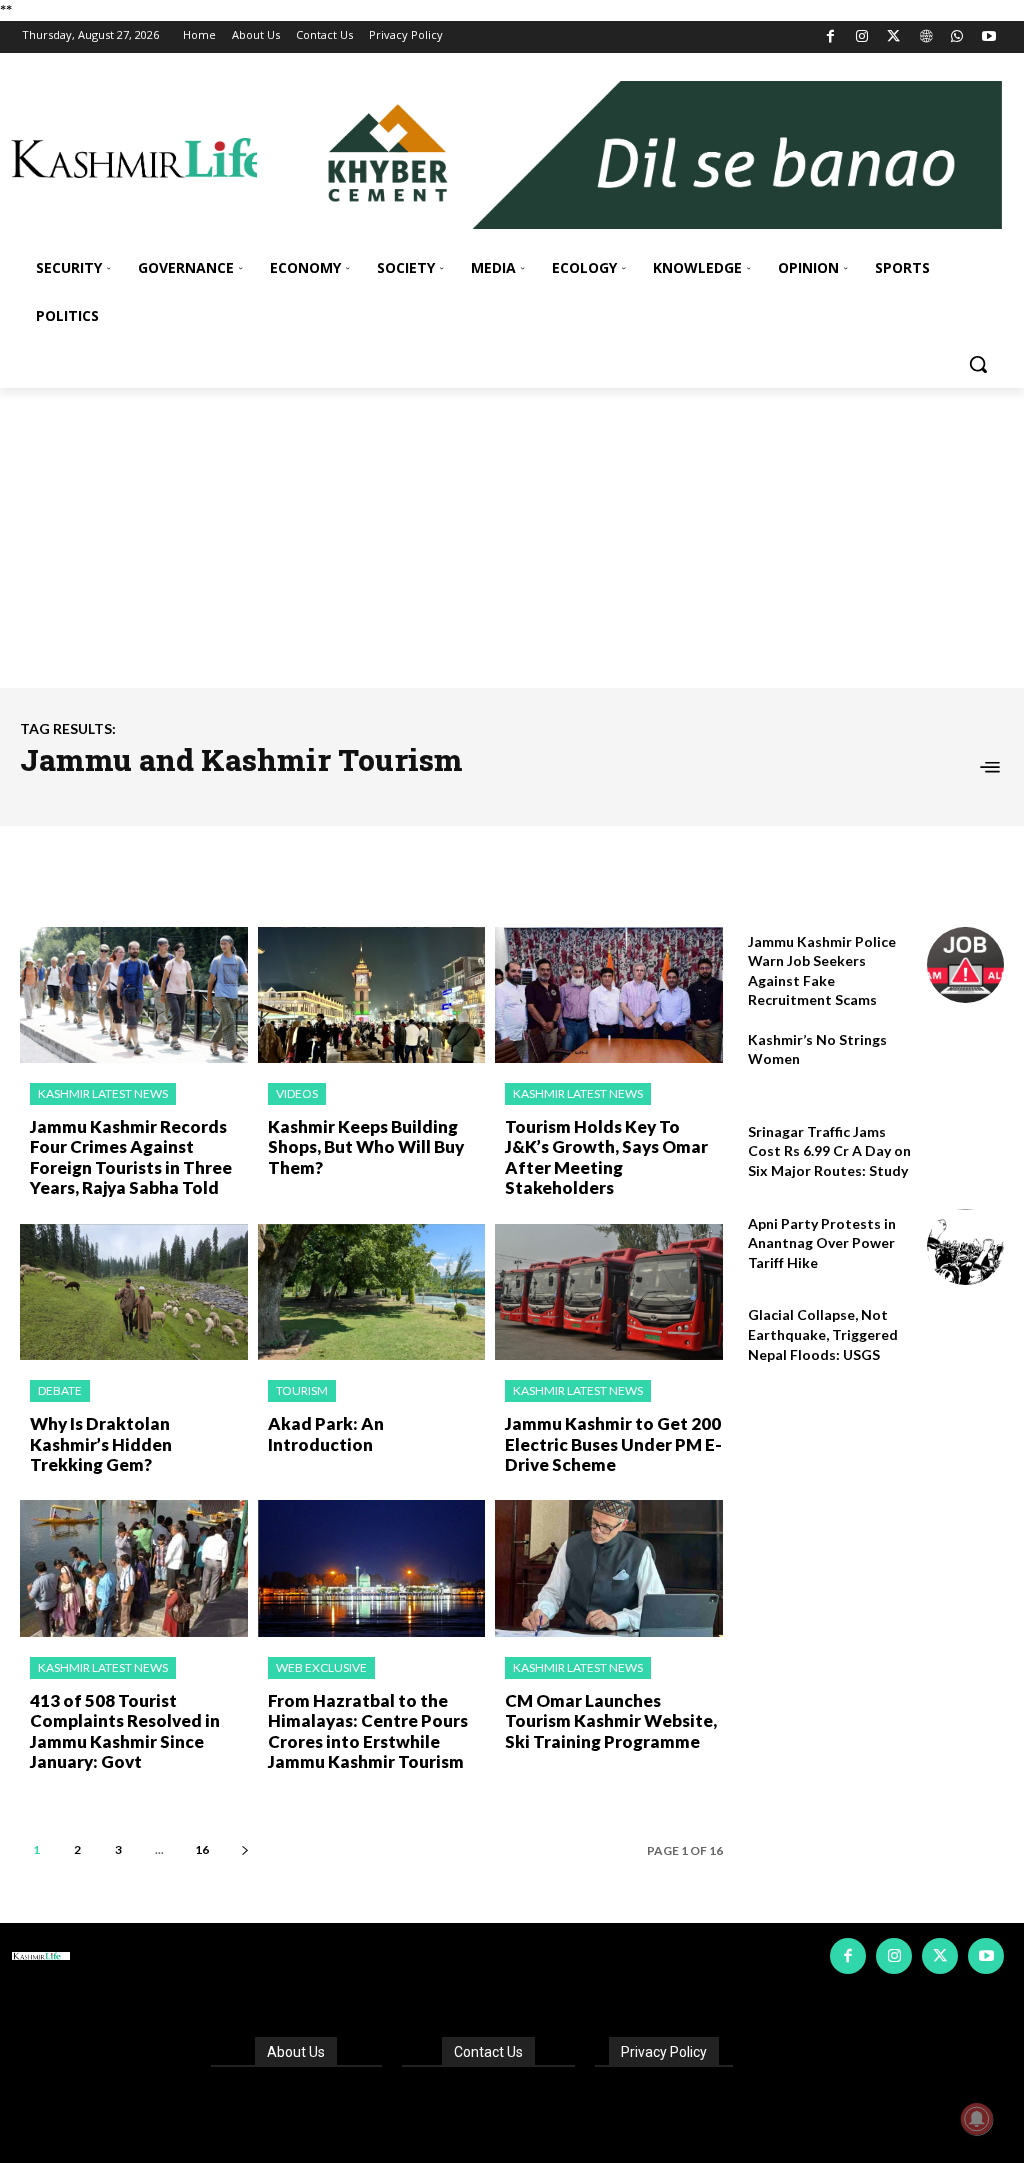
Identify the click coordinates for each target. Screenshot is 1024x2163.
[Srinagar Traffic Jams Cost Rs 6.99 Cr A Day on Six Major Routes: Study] (965, 1155)
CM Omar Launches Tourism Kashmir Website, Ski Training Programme (611, 1721)
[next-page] (244, 1849)
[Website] (925, 37)
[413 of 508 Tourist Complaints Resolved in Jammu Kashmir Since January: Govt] (134, 1568)
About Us (296, 2052)
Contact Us (488, 2052)
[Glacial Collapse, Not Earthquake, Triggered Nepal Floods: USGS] (965, 1338)
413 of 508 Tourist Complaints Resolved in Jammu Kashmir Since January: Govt (125, 1731)
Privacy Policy (664, 2052)
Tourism (302, 1390)
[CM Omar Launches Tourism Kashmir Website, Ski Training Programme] (609, 1568)
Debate (60, 1390)
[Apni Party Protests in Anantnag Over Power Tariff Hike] (965, 1247)
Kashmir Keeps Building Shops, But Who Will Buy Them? (366, 1147)
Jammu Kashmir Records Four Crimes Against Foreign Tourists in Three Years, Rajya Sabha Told (131, 1157)
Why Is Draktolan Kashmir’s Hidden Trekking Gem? (101, 1444)
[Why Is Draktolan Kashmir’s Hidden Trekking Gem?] (134, 1292)
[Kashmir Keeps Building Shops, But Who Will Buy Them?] (372, 995)
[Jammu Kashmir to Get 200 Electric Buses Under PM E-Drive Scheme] (609, 1292)
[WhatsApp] (957, 37)
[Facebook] (830, 37)
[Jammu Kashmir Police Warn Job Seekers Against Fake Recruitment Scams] (965, 965)
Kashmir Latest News (103, 1093)
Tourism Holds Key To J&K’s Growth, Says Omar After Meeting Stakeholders (606, 1157)
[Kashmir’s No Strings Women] (965, 1063)
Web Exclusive (321, 1667)
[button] (978, 364)
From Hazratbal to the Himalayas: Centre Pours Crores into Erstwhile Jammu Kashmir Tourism (368, 1731)
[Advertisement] (512, 538)
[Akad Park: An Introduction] (372, 1292)
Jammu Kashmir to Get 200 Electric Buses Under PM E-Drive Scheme (613, 1444)
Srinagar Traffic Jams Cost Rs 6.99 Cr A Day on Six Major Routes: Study (829, 1151)
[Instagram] (862, 37)
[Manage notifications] (977, 2119)
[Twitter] (894, 37)
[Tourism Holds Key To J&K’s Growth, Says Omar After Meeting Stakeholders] (609, 995)
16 (202, 1849)
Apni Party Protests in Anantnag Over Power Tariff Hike (822, 1243)
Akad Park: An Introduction (326, 1433)
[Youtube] (988, 37)
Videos (297, 1093)
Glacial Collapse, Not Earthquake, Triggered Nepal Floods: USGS (823, 1334)
